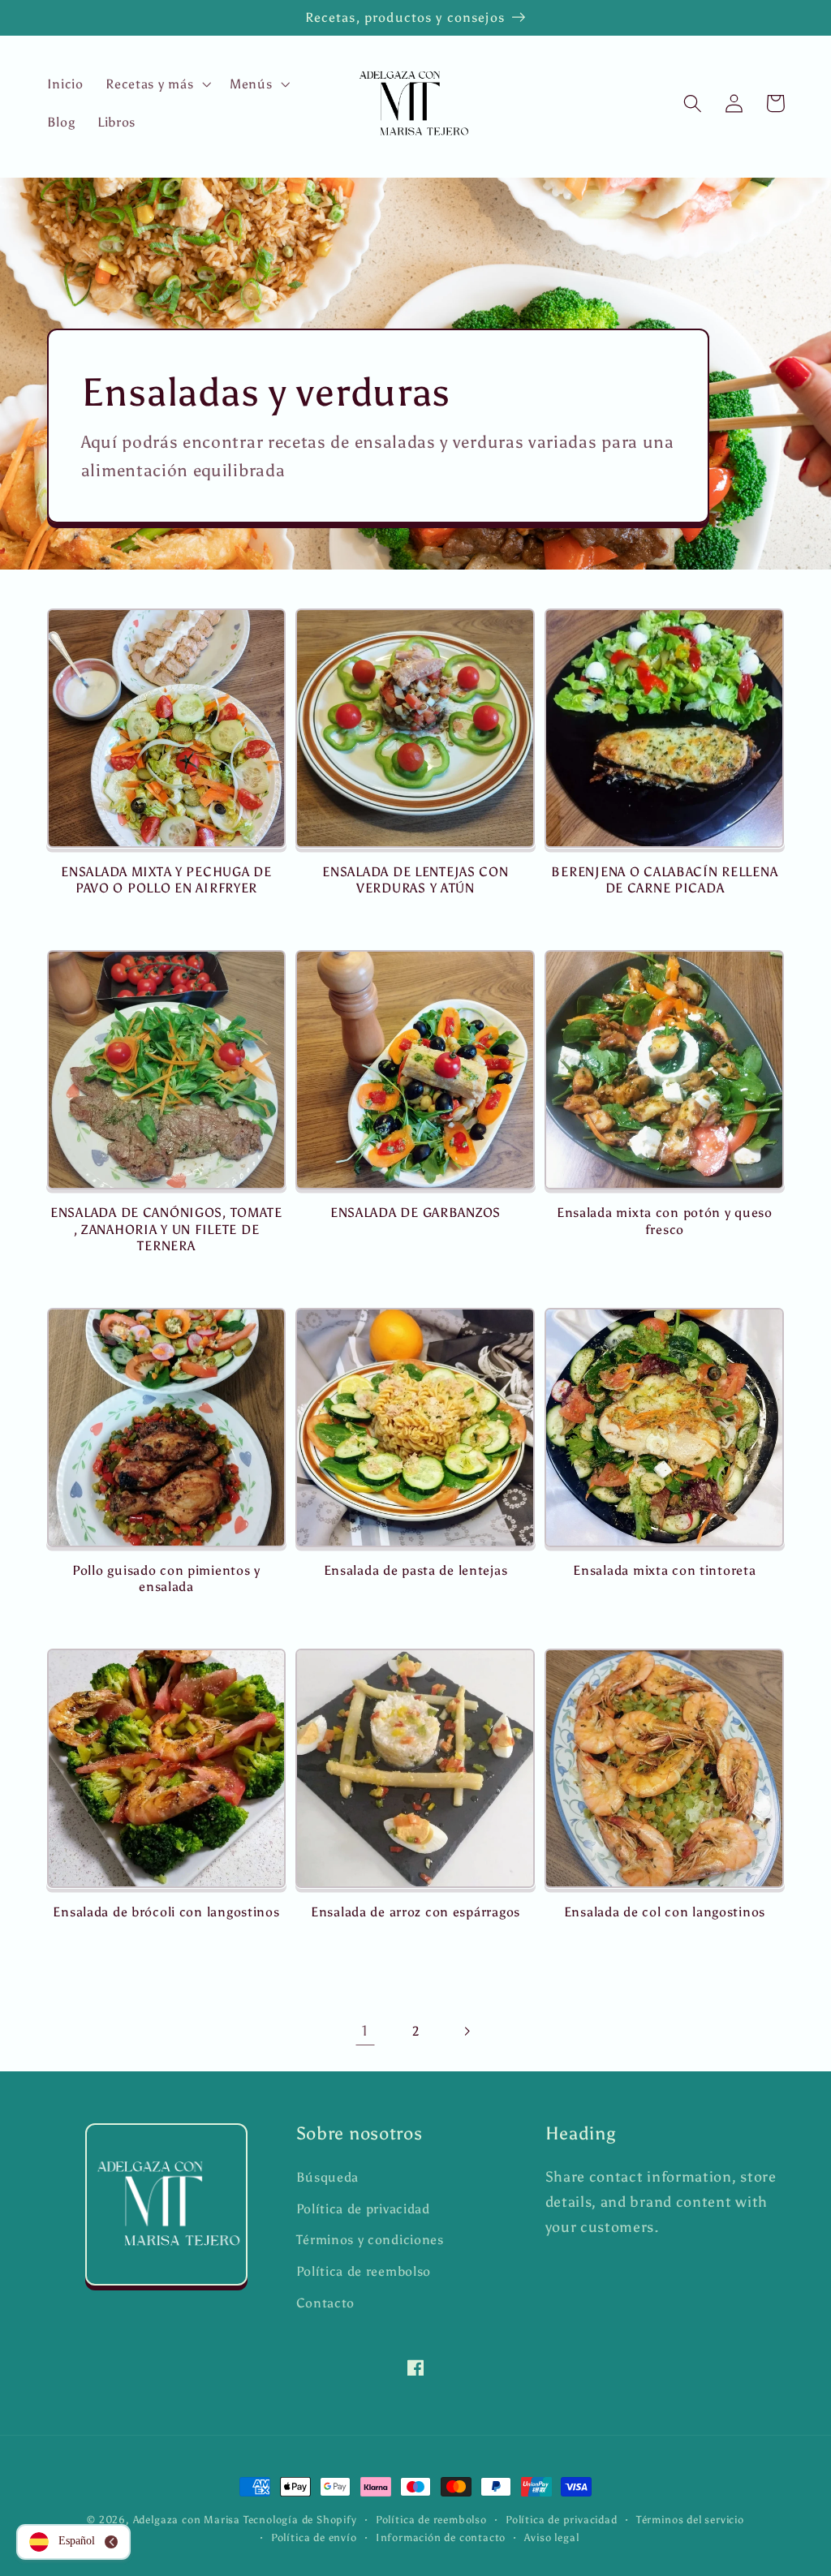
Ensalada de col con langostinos (665, 1912)
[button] (156, 84)
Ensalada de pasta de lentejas (416, 1570)
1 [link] (365, 2031)
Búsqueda (328, 2177)
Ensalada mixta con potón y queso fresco (665, 1221)
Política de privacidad (363, 2209)
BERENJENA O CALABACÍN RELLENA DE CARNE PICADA (664, 880)
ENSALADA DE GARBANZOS (415, 1213)
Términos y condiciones (370, 2240)
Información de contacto (441, 2537)
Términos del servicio (690, 2520)
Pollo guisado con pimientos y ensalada (166, 1578)
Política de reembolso (364, 2271)
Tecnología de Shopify (300, 2520)
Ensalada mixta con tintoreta (664, 1570)
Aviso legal (551, 2537)
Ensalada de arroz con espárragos (415, 1912)
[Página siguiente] (466, 2031)
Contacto (326, 2303)
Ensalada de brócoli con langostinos (166, 1912)
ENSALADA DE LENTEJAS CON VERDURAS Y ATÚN (415, 880)
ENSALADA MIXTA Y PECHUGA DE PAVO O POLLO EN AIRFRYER (166, 880)
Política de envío (314, 2537)
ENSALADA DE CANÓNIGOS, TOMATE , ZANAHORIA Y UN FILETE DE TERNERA (166, 1229)
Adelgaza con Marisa (187, 2520)
